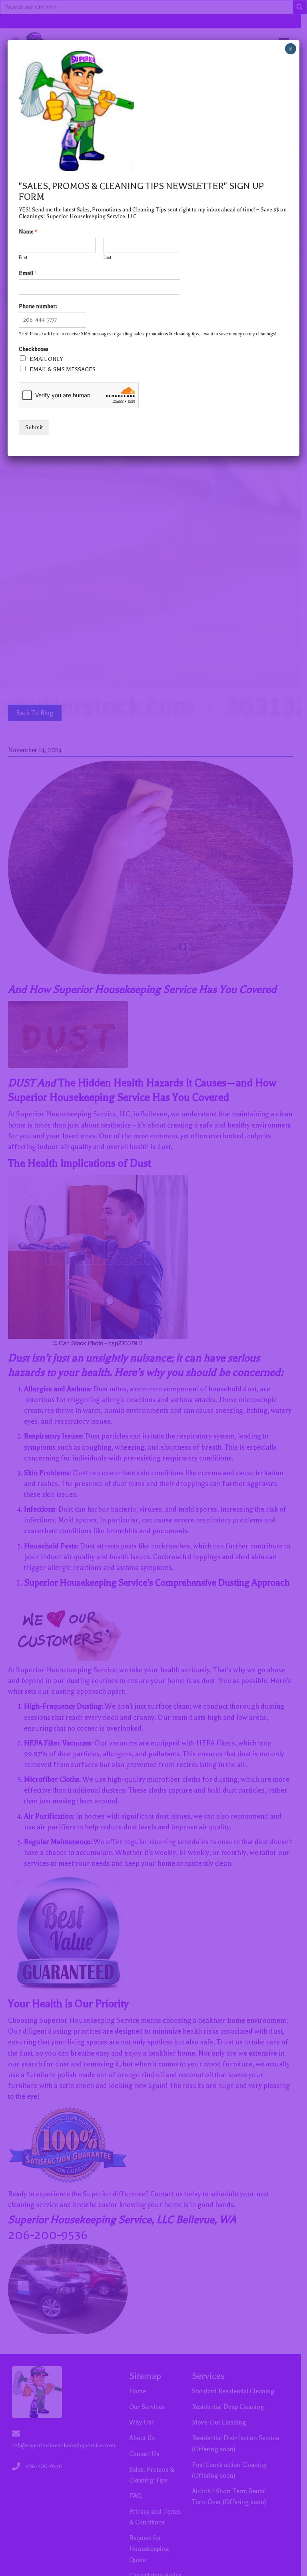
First (23, 258)
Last (107, 258)
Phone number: (38, 306)
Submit (34, 427)
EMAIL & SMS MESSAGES (63, 370)
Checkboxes (34, 349)
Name (28, 232)
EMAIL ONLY (46, 359)
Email (28, 273)
